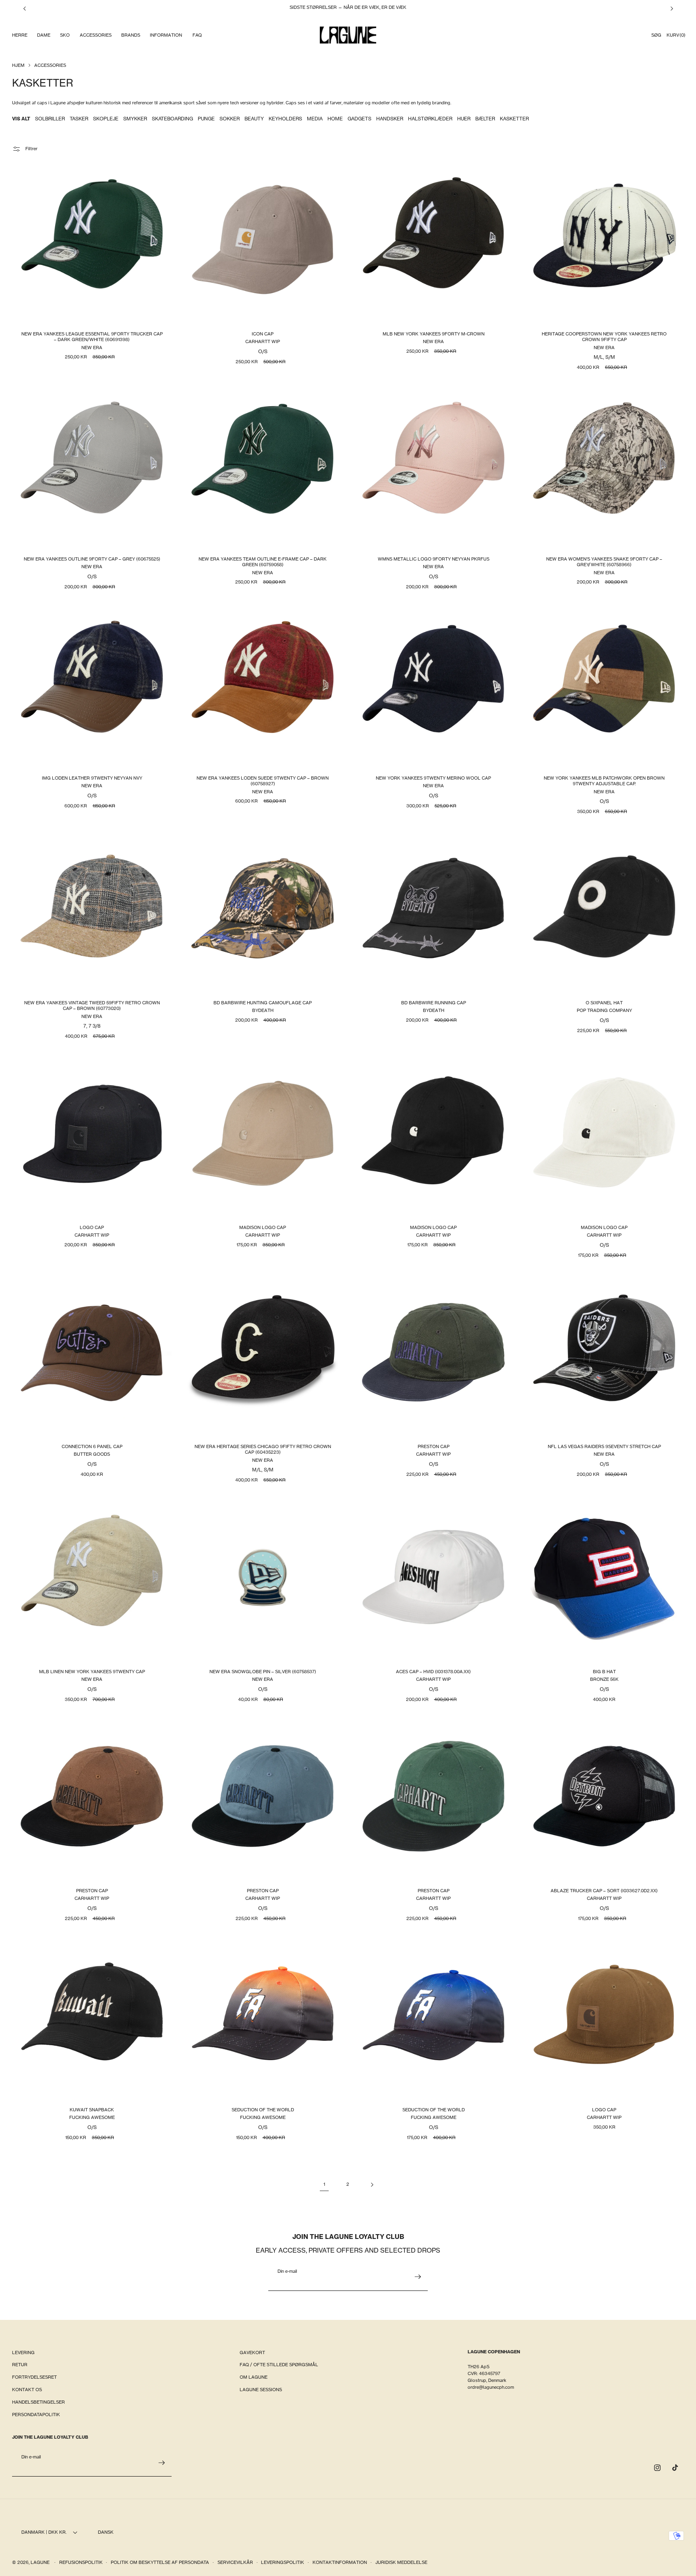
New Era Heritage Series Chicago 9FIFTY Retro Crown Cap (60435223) (263, 1449)
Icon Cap (263, 334)
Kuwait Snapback (92, 2109)
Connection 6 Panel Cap (92, 1446)
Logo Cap (92, 1227)
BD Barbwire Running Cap (434, 1003)
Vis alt (21, 119)
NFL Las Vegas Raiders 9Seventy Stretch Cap (604, 1446)
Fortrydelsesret (34, 2377)
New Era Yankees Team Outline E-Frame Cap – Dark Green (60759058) (263, 561)
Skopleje (106, 119)
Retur (20, 2365)
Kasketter (514, 119)
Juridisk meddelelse (401, 2562)
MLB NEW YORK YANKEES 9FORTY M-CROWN (434, 334)
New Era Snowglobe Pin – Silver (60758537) (263, 1671)
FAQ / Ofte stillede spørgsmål (279, 2365)
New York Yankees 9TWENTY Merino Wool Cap (433, 778)
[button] (19, 35)
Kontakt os (27, 2390)
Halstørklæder (430, 119)
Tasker (79, 119)
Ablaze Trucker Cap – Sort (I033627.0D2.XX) (604, 1890)
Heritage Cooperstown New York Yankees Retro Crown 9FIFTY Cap (604, 337)
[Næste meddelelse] (672, 8)
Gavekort (252, 2353)
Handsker (390, 119)
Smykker (135, 119)
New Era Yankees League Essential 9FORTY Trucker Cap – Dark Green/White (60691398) (92, 337)
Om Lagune (254, 2377)
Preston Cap (434, 1446)
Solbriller (50, 119)
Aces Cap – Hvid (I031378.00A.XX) (433, 1671)
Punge (206, 119)
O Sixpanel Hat (604, 1003)
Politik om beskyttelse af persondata (160, 2562)
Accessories (50, 65)
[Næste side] (372, 2185)
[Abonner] (418, 2277)
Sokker (230, 119)
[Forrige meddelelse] (25, 8)
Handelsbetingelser (38, 2402)
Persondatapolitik (36, 2415)
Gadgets (359, 119)
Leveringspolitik (283, 2562)
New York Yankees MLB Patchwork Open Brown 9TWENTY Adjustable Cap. (604, 780)
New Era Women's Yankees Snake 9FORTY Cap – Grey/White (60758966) (604, 561)
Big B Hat (604, 1671)
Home (335, 119)
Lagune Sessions (261, 2390)
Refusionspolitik (81, 2562)
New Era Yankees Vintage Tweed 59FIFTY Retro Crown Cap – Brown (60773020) (92, 1006)
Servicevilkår (235, 2562)
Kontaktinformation (340, 2562)
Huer (464, 119)
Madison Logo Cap (263, 1227)
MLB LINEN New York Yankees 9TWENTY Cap (92, 1671)
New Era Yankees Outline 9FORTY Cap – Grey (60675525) (92, 559)
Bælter (485, 119)
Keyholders (285, 119)
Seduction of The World (263, 2109)
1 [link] (324, 2184)
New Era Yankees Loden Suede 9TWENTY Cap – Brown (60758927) (263, 780)
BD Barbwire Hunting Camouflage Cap (263, 1003)
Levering (23, 2353)
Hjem (18, 65)
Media (315, 119)
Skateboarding (172, 119)
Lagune (41, 2562)
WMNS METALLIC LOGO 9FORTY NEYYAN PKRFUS (434, 559)
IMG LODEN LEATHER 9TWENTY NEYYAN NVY (92, 778)
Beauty (254, 119)
